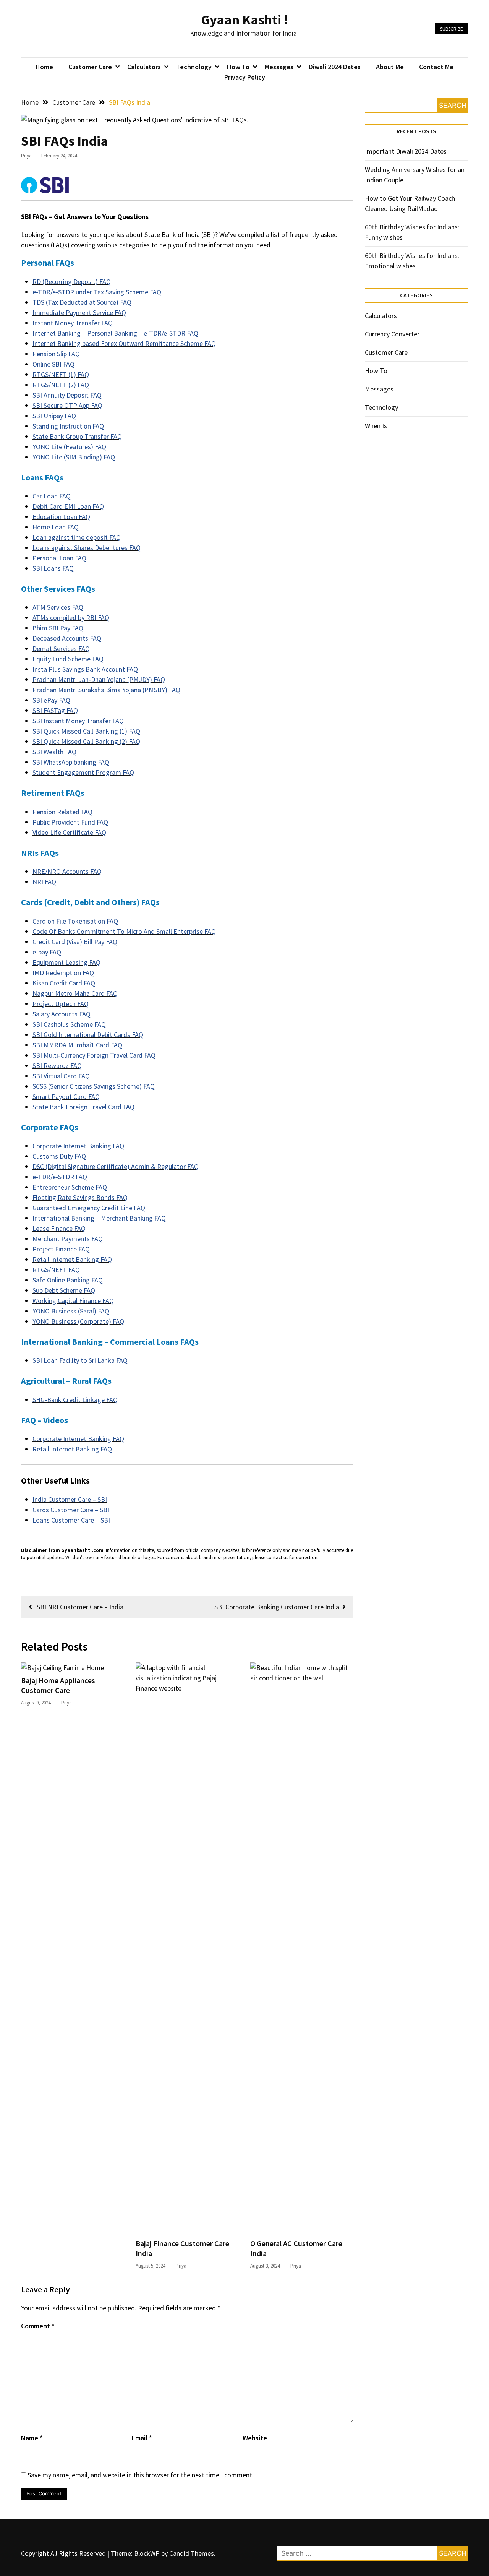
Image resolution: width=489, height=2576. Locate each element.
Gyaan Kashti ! (245, 20)
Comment (38, 2326)
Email (142, 2438)
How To (238, 67)
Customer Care (90, 67)
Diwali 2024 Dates (335, 67)
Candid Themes (192, 2553)
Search (453, 105)
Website (255, 2438)
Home (44, 67)
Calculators (144, 67)
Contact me (436, 67)
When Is (376, 426)
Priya (26, 156)
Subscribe (452, 29)
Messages (279, 67)
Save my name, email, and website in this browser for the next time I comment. (141, 2475)
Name (32, 2438)
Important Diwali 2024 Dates (406, 151)
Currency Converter (392, 334)
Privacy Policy (245, 77)
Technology (194, 67)
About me (390, 67)
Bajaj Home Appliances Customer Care (58, 1685)
